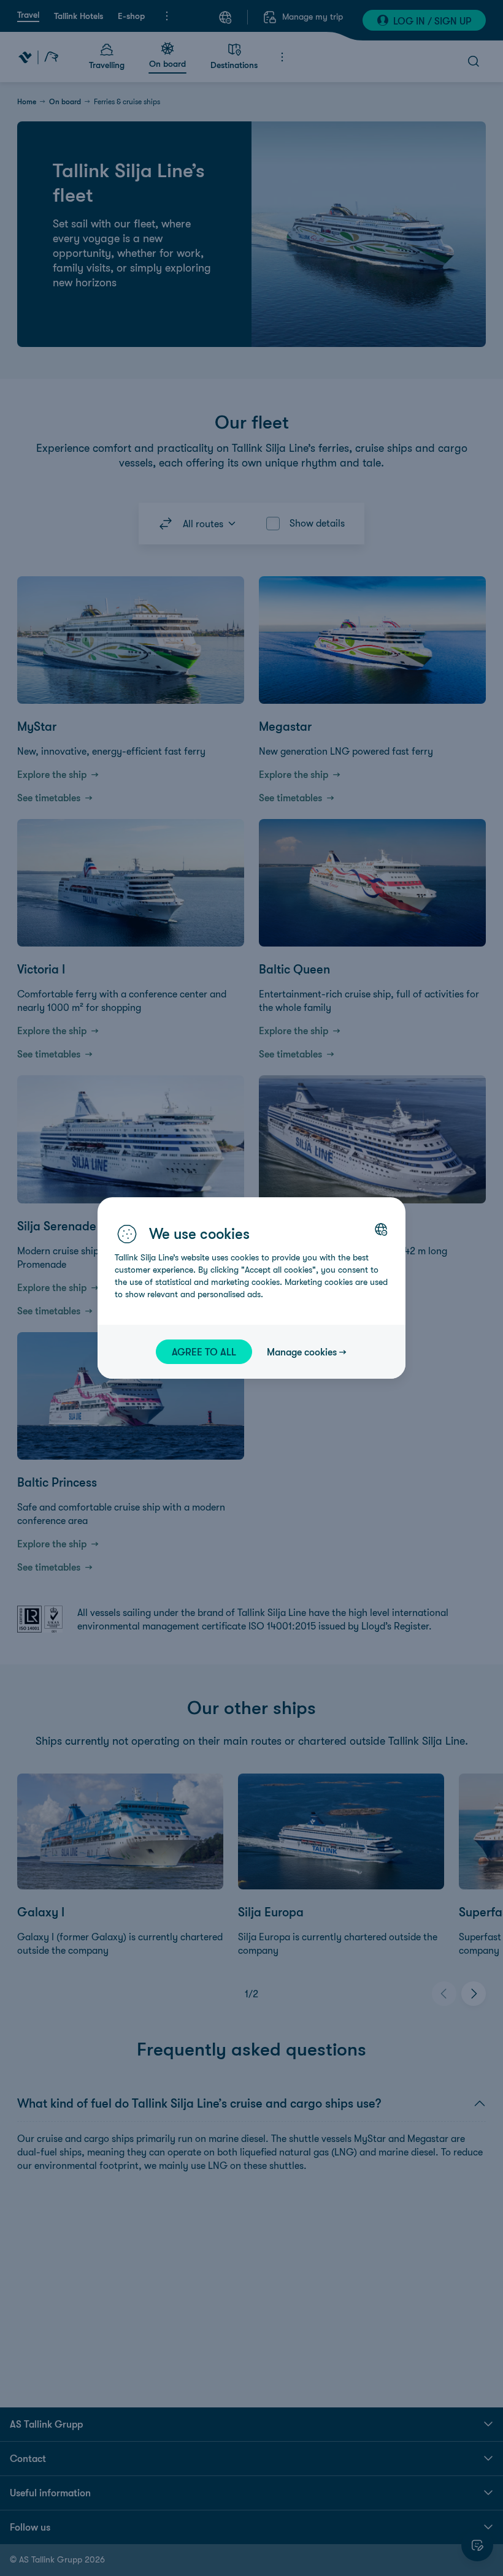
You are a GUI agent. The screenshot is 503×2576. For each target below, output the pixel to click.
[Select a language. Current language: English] (381, 1229)
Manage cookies (302, 1352)
